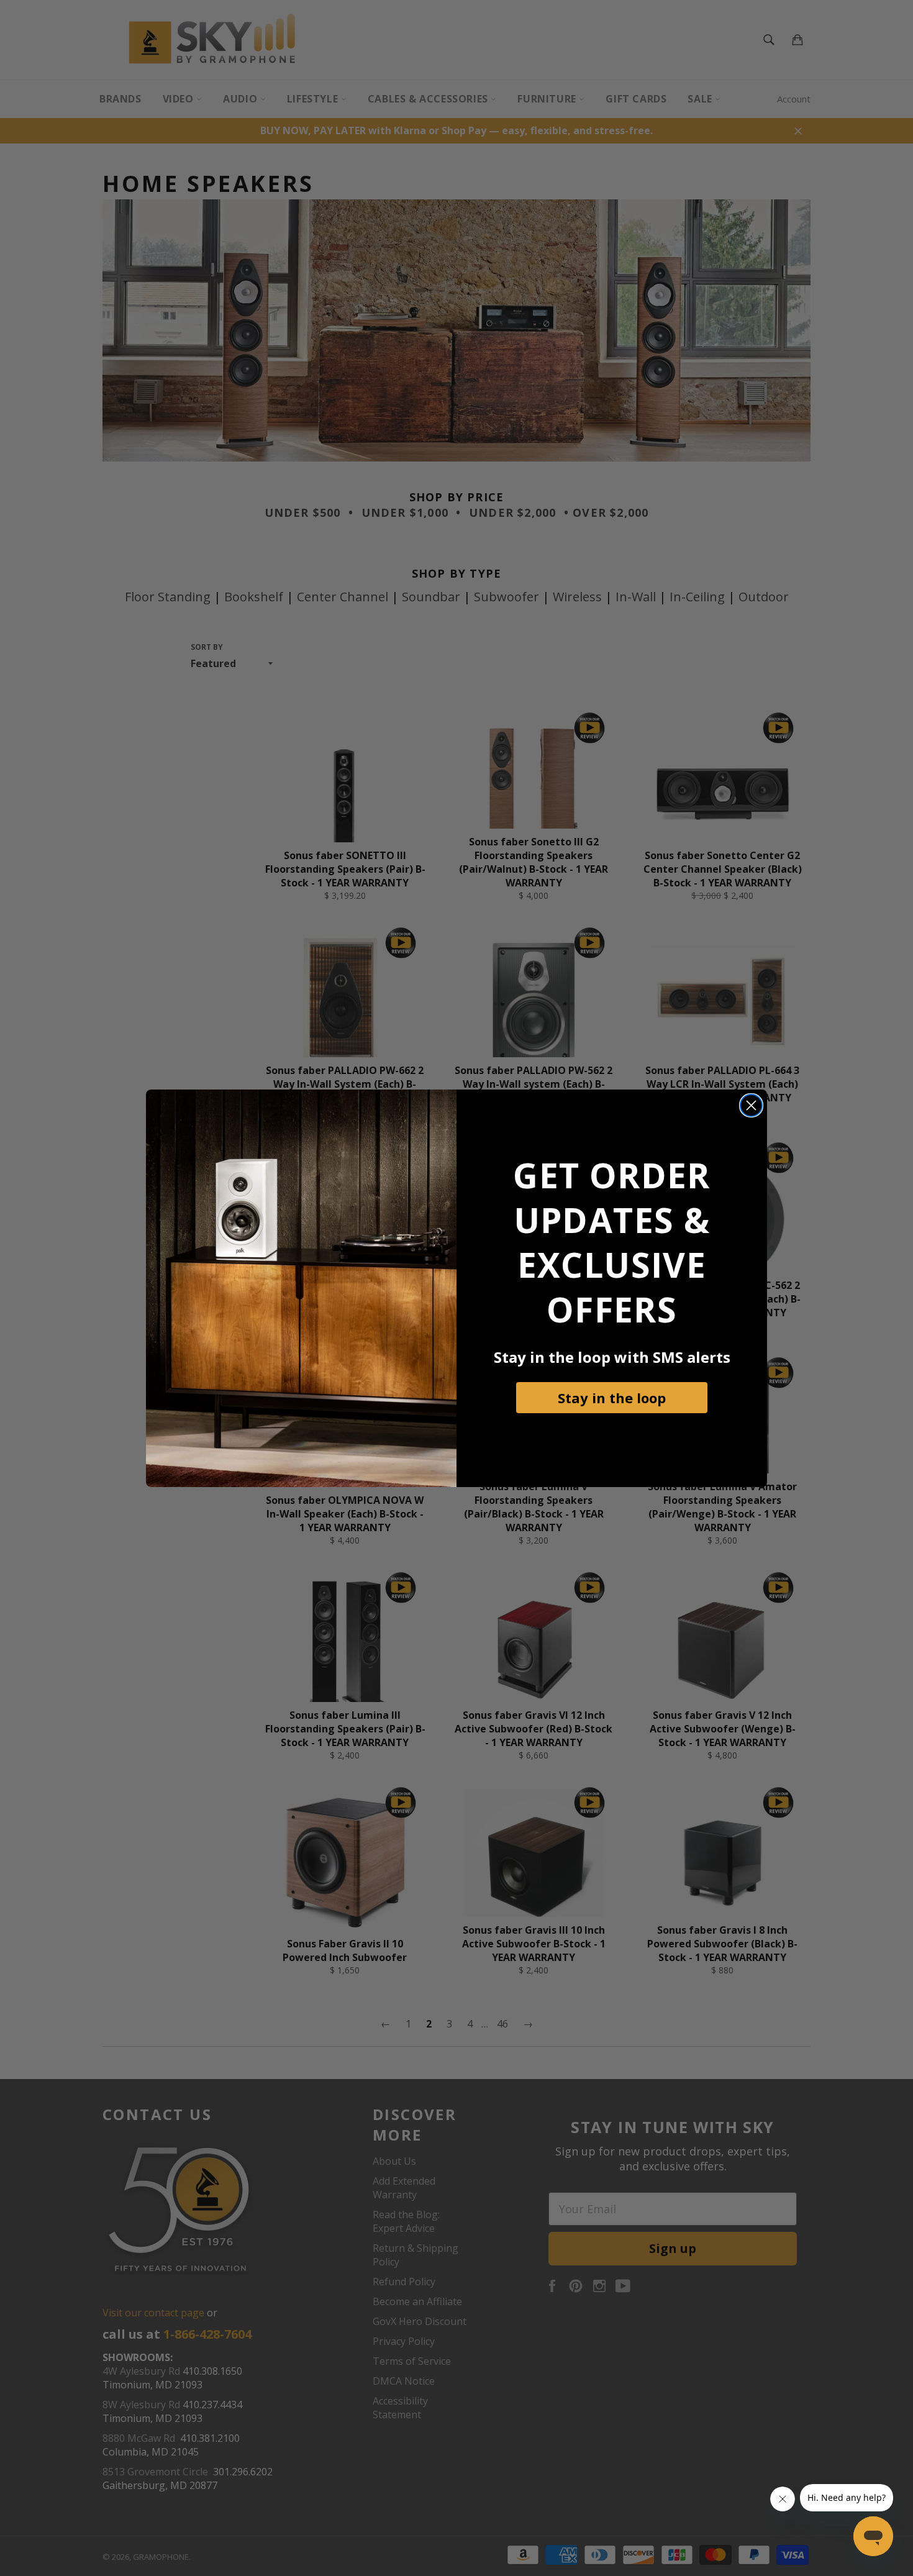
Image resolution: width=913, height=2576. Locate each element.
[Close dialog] (751, 1105)
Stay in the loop (612, 1398)
